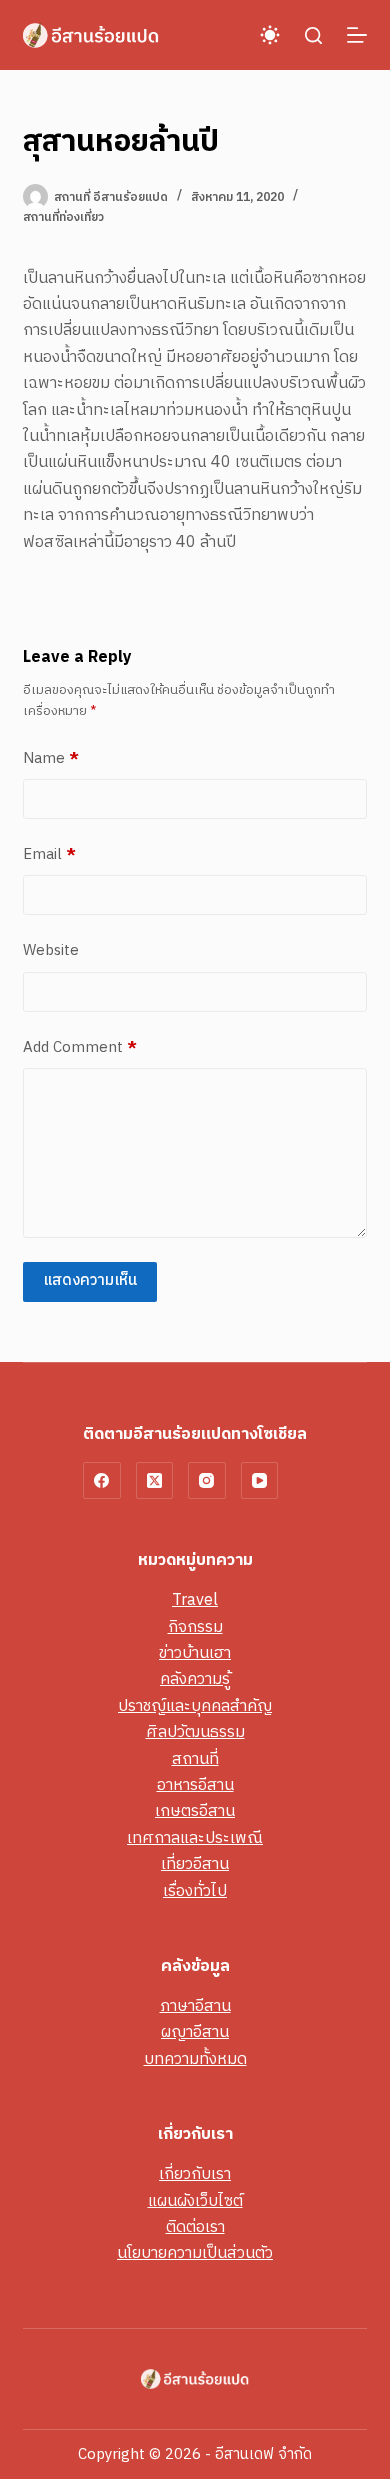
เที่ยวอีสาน (195, 1864)
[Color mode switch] (270, 35)
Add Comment (80, 1048)
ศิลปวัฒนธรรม (195, 1732)
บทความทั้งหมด (195, 2059)
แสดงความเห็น (90, 1280)
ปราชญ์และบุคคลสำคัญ (195, 1706)
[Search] (313, 35)
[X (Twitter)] (155, 1481)
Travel (195, 1600)
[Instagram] (207, 1481)
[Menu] (357, 35)
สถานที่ (195, 1759)
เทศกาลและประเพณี (195, 1838)
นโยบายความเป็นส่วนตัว (195, 2253)
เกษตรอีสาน (195, 1811)
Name (51, 759)
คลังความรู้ (195, 1679)
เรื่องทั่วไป (195, 1891)
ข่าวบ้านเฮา (195, 1653)
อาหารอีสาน (195, 1785)
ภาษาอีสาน (195, 2006)
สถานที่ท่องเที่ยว (63, 217)
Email (49, 855)
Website (51, 951)
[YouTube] (260, 1481)
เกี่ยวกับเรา (195, 2174)
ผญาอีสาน (195, 2032)
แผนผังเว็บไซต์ (195, 2201)
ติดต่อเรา (195, 2227)
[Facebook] (102, 1481)
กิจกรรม (195, 1627)
